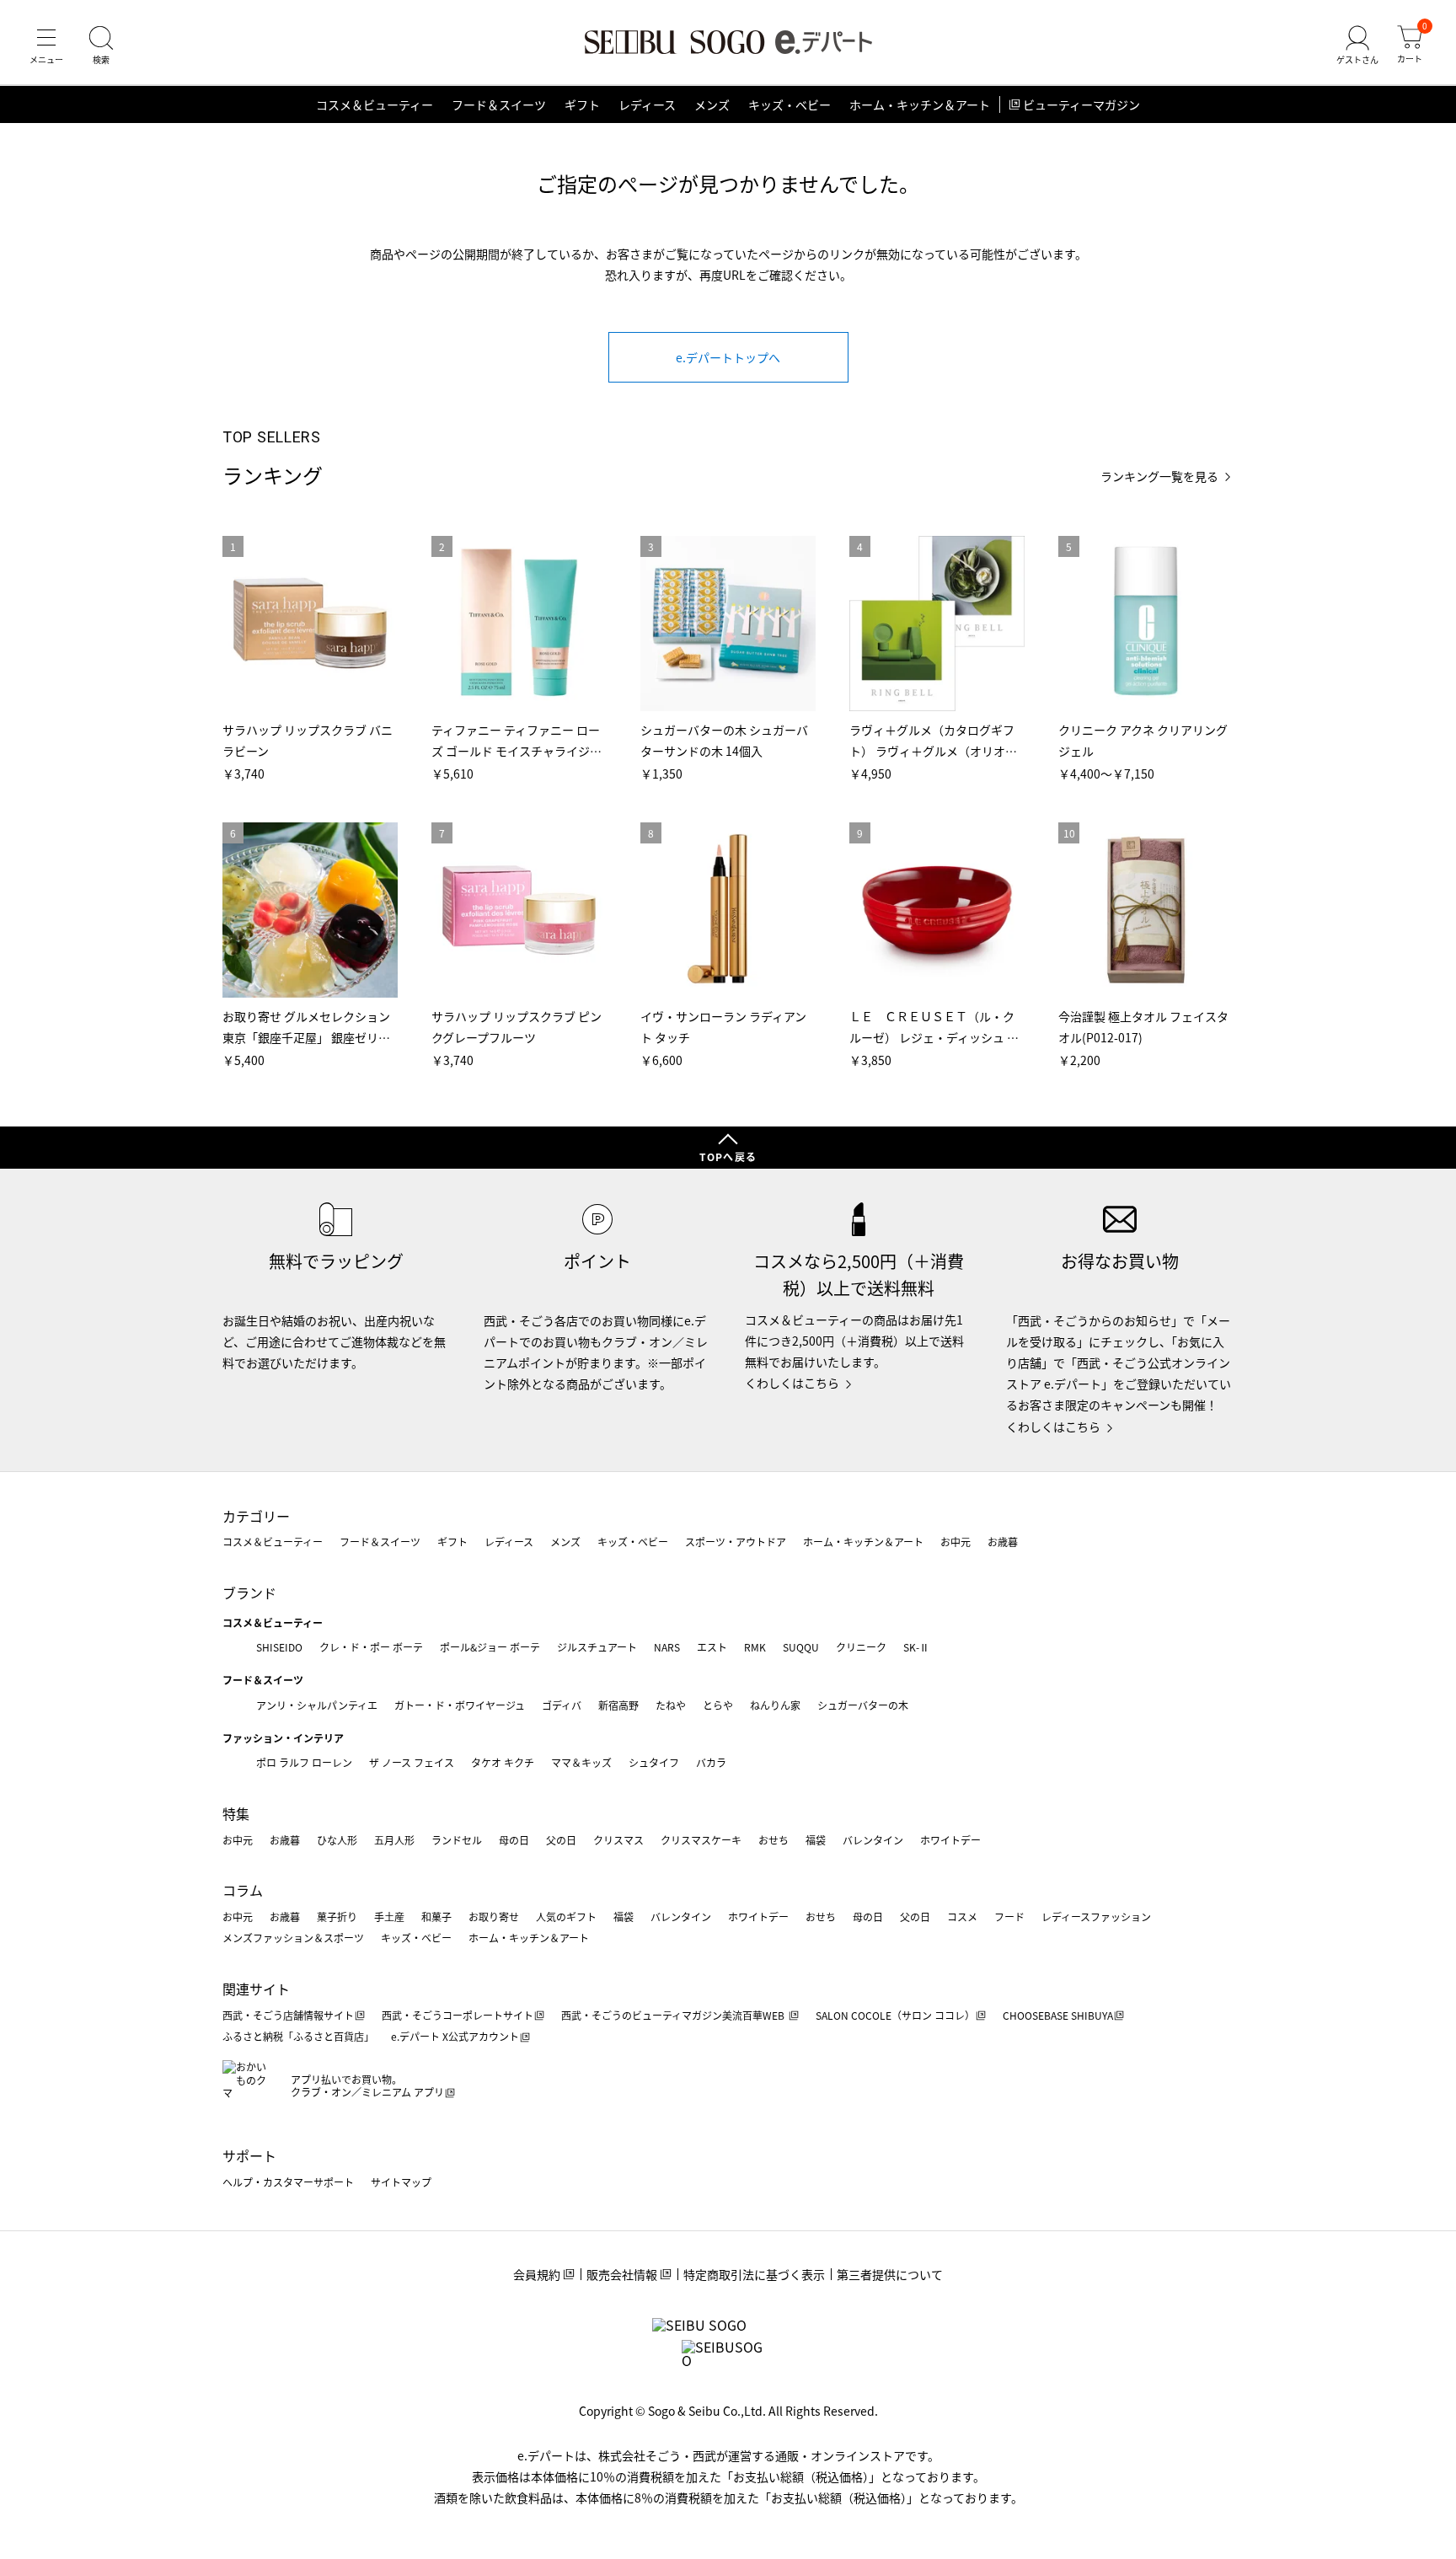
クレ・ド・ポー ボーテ (371, 1647)
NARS (667, 1647)
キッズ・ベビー (790, 104)
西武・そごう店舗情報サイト (288, 2015)
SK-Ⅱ (916, 1647)
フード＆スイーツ (499, 104)
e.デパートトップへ (728, 357)
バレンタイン (873, 1840)
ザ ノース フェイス (412, 1762)
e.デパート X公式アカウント (455, 2036)
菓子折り (337, 1917)
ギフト (582, 104)
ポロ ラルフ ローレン (304, 1762)
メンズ (712, 104)
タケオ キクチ (503, 1762)
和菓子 (436, 1917)
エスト (712, 1647)
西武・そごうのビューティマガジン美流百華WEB (674, 2015)
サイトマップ (401, 2182)
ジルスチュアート (597, 1647)
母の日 (514, 1840)
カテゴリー (256, 1516)
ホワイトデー (950, 1840)
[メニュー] (46, 46)
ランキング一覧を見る (1159, 476)
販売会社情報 (622, 2274)
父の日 (561, 1840)
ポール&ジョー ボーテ (490, 1647)
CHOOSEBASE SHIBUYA (1058, 2015)
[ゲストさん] (1357, 46)
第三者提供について (890, 2274)
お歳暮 (1003, 1542)
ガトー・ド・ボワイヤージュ (460, 1705)
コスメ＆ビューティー (375, 104)
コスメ (962, 1917)
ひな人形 (337, 1840)
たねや (671, 1705)
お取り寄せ (494, 1917)
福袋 (816, 1840)
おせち (773, 1840)
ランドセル (457, 1840)
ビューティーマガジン (1081, 104)
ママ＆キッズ (581, 1762)
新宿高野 (618, 1705)
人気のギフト (566, 1917)
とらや (718, 1705)
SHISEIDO (279, 1647)
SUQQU (801, 1647)
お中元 (955, 1542)
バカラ (711, 1762)
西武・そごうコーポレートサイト (458, 2015)
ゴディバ (562, 1705)
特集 (236, 1813)
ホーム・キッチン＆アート (920, 104)
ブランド (249, 1593)
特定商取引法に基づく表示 (754, 2274)
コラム (243, 1890)
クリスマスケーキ (701, 1840)
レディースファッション (1096, 1917)
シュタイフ (654, 1762)
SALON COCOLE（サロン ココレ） (895, 2015)
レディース (647, 104)
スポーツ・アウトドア (736, 1542)
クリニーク (861, 1647)
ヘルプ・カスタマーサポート (288, 2182)
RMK (755, 1647)
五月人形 (394, 1840)
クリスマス (618, 1840)
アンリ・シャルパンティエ (317, 1705)
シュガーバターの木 (863, 1705)
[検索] (101, 46)
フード (1009, 1917)
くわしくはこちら (792, 1383)
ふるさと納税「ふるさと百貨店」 (298, 2036)
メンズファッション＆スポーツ (293, 1938)
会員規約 (537, 2274)
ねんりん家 (775, 1705)
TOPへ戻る (728, 1156)
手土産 (389, 1917)
